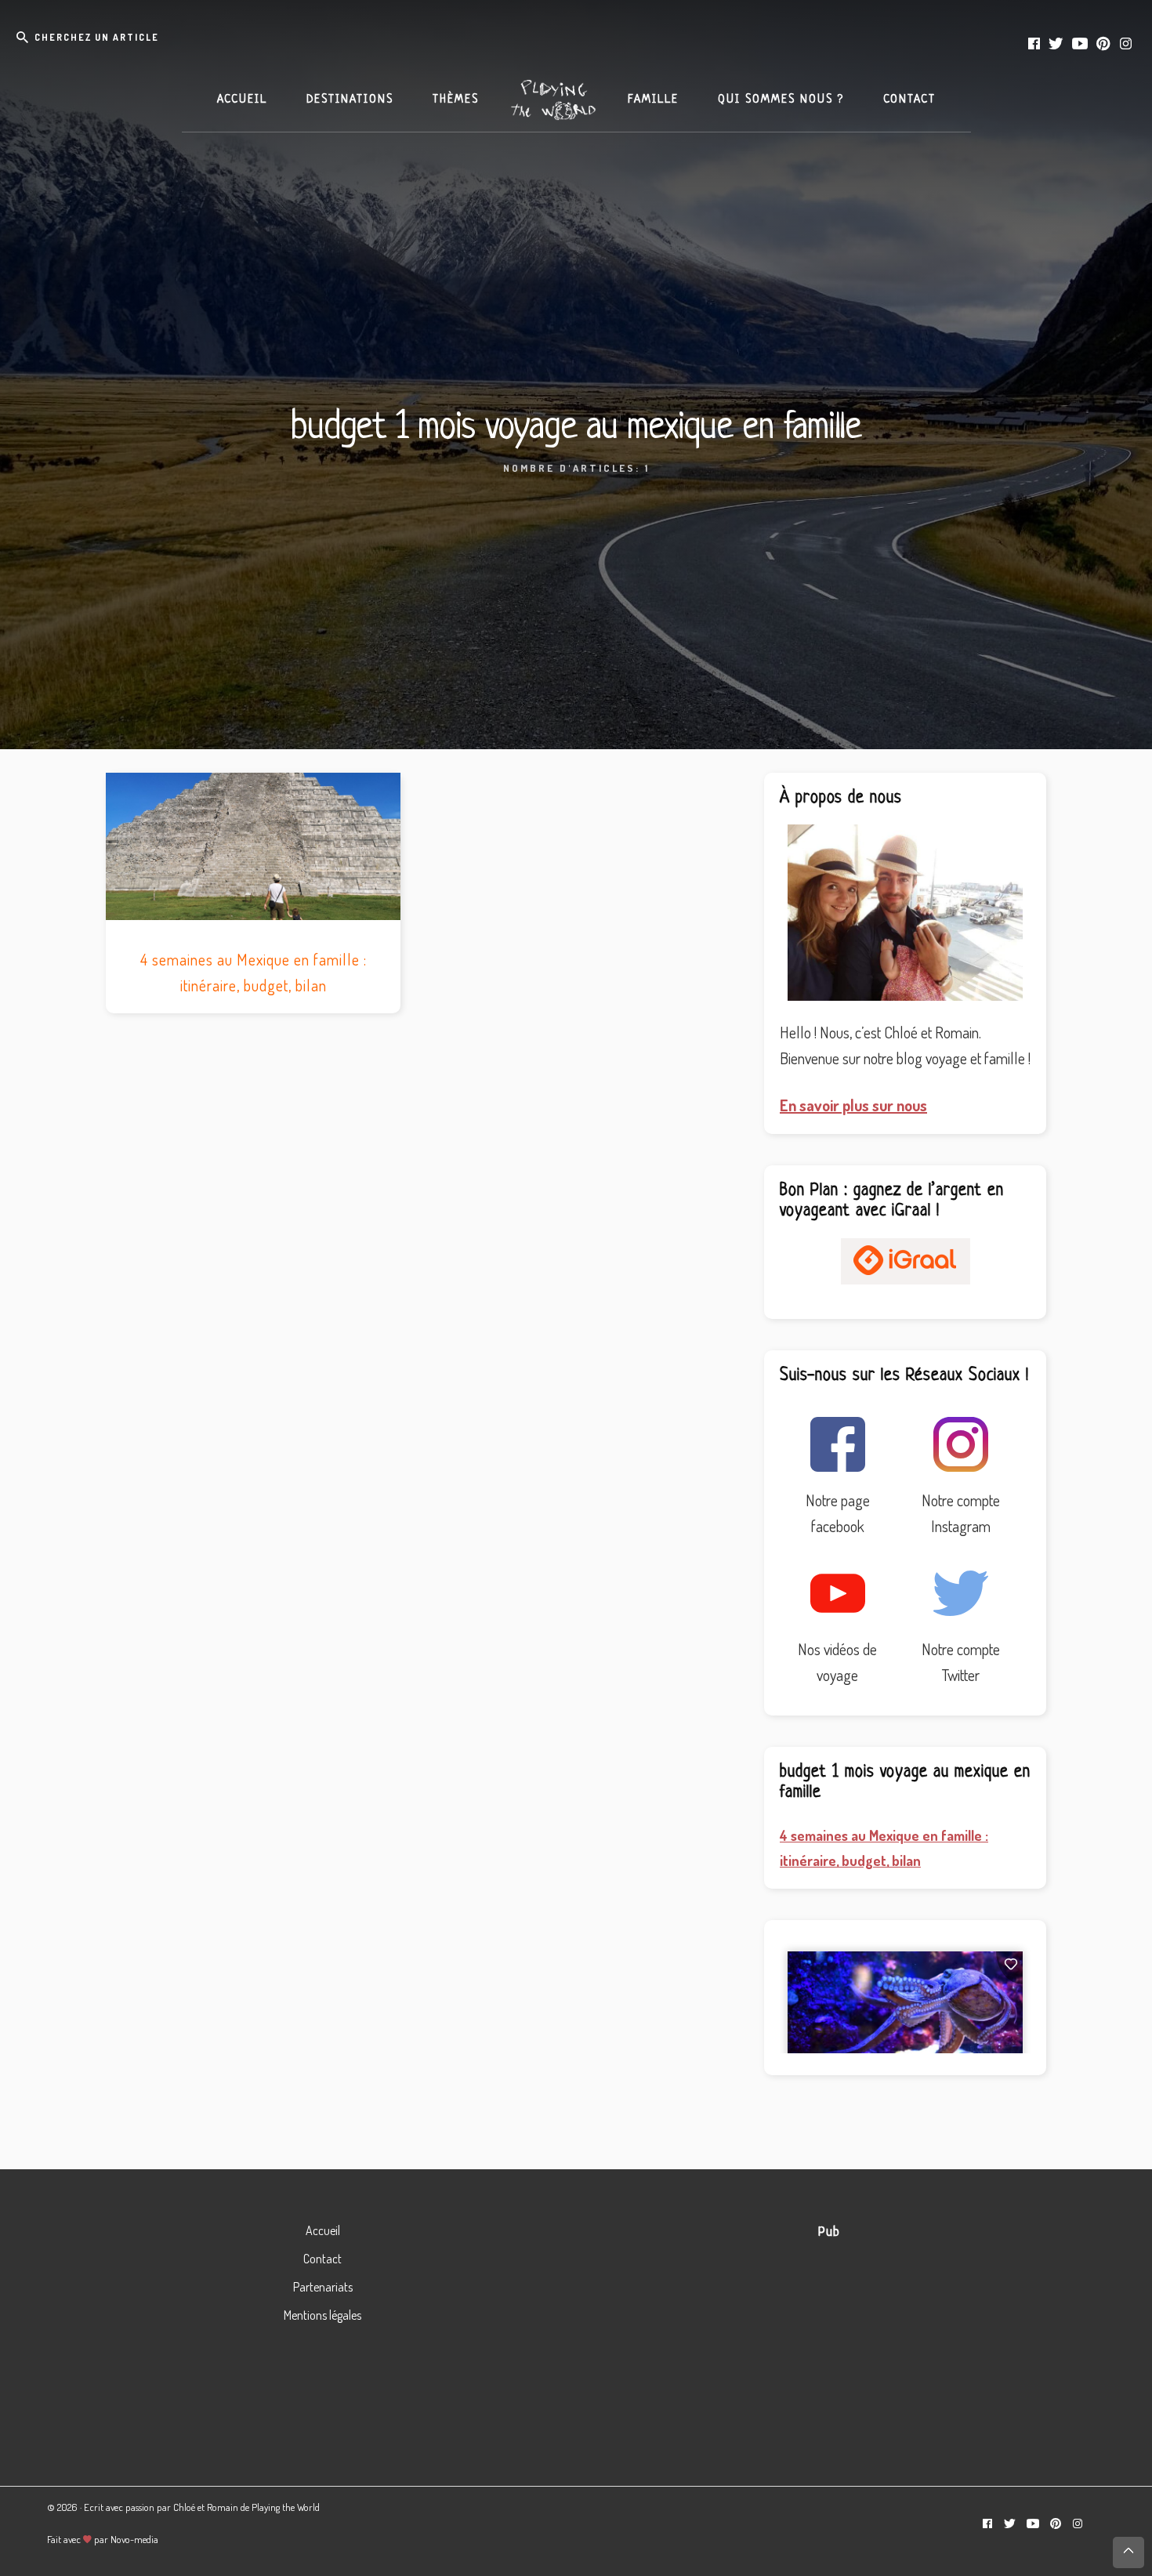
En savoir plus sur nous (853, 1105)
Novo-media (134, 2539)
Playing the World (286, 2507)
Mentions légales (322, 2315)
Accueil (323, 2230)
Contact (322, 2259)
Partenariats (323, 2287)
